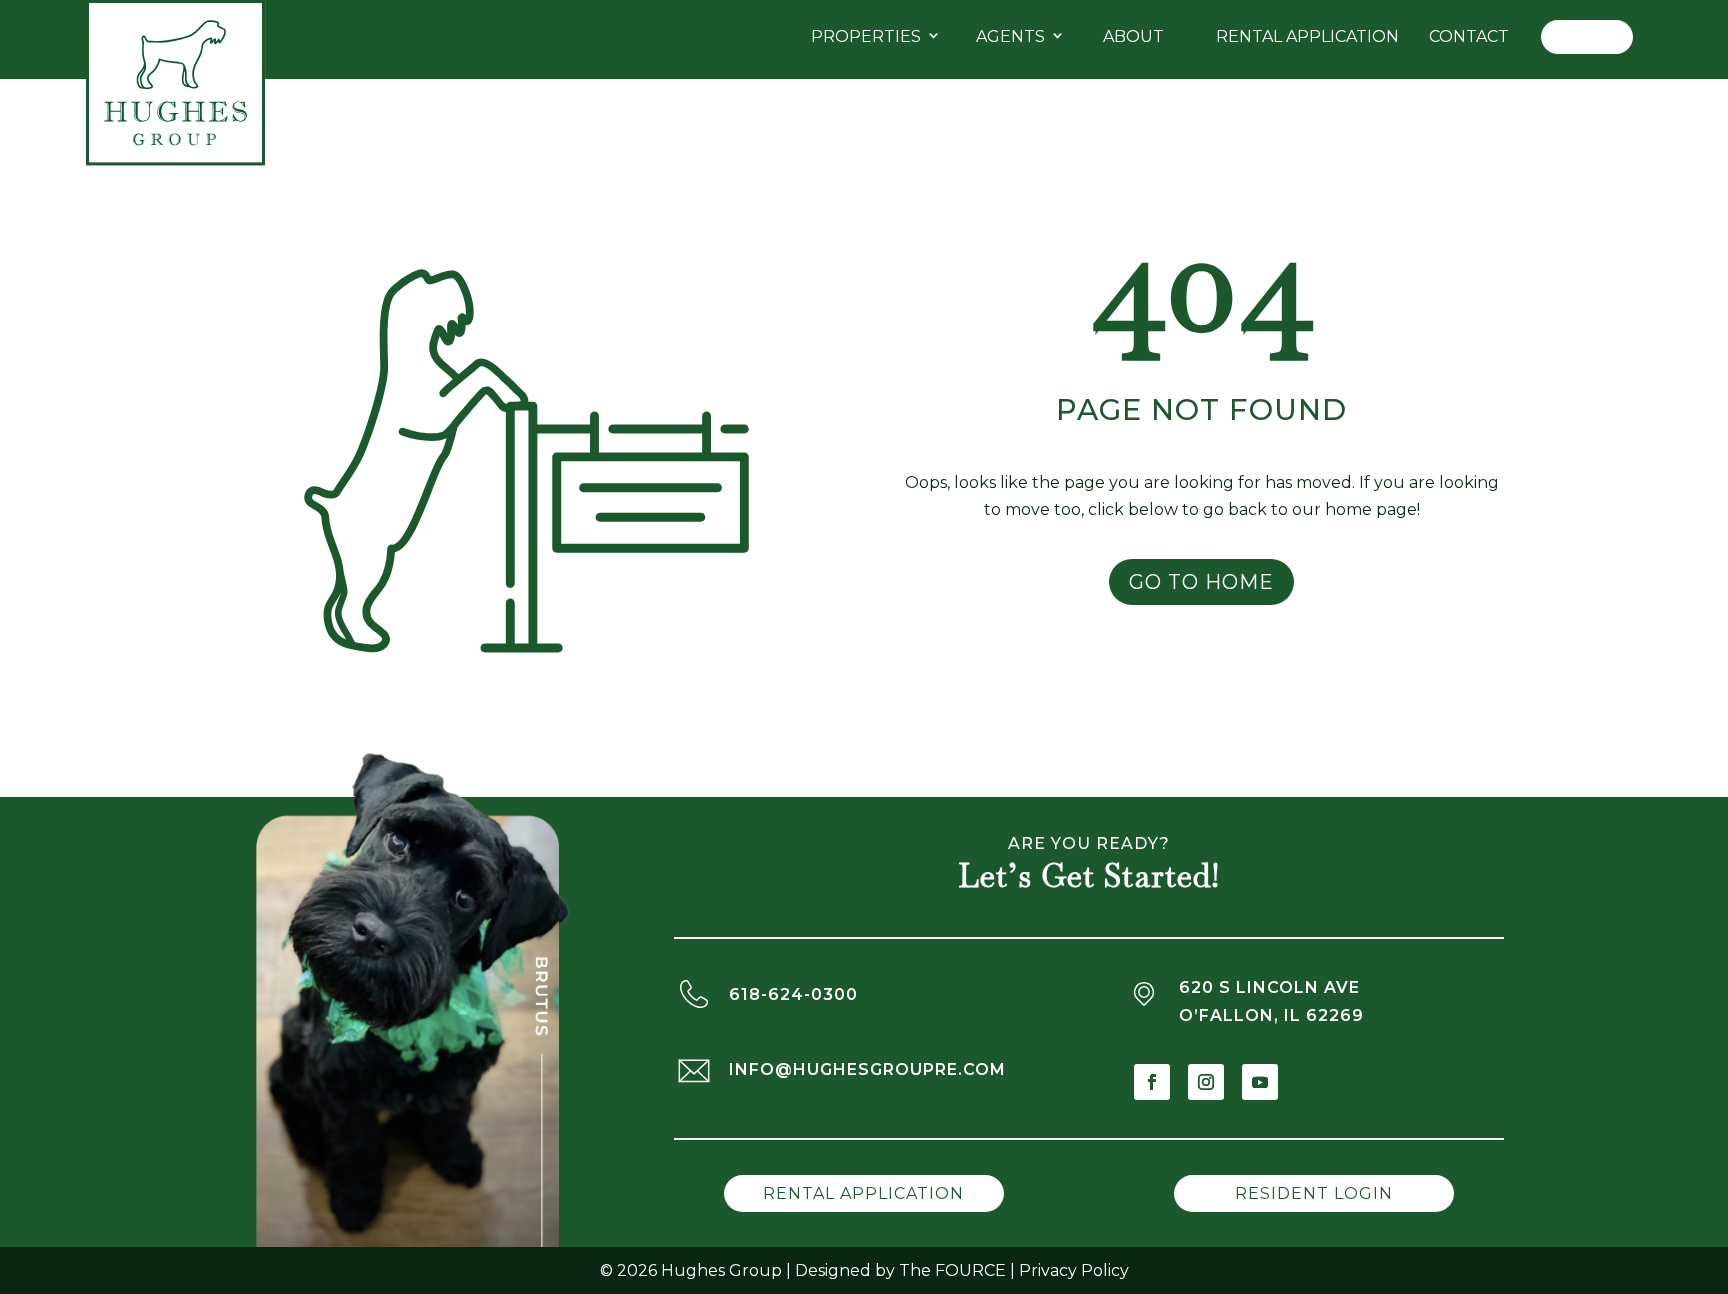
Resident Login (1314, 1193)
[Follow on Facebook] (1152, 1082)
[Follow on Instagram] (1206, 1082)
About (1133, 36)
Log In (1587, 36)
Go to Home (1201, 582)
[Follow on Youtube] (1260, 1082)
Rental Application (1307, 36)
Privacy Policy (1074, 1270)
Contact (1469, 36)
